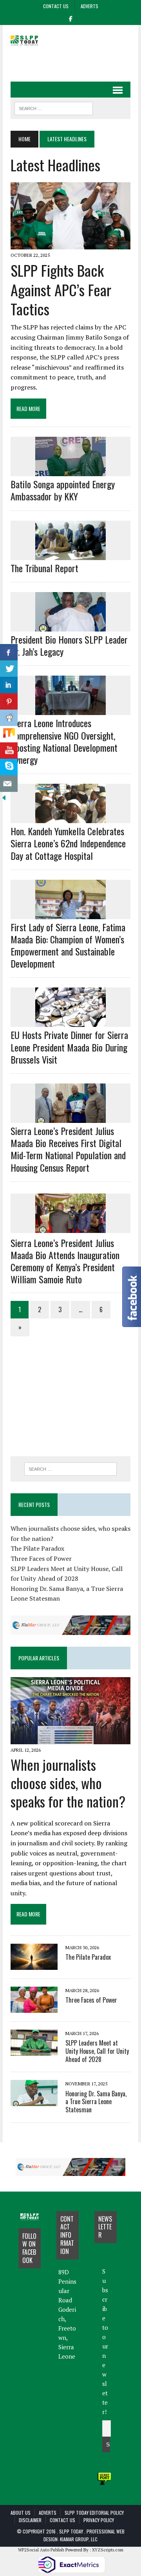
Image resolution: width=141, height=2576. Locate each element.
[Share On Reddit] (9, 718)
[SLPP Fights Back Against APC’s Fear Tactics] (70, 244)
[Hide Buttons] (4, 796)
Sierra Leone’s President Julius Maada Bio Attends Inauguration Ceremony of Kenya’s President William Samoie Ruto (65, 1261)
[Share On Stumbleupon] (9, 734)
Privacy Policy (99, 2520)
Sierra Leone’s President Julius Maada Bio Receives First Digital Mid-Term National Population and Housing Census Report (68, 1149)
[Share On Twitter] (9, 669)
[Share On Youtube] (9, 751)
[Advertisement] (76, 61)
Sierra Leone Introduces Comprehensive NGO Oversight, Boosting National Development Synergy (64, 741)
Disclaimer (30, 2520)
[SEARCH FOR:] (54, 107)
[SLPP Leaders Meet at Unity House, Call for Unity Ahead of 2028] (34, 2050)
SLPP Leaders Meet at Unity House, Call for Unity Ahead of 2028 (97, 2051)
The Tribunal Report (44, 568)
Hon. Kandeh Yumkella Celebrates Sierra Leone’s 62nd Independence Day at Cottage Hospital (68, 843)
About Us (21, 2513)
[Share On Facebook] (9, 652)
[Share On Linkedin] (9, 685)
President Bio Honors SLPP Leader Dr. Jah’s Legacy (69, 645)
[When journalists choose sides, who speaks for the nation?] (70, 1739)
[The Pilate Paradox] (34, 1964)
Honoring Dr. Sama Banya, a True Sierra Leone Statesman (96, 2102)
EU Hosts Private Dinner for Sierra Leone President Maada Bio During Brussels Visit (69, 1047)
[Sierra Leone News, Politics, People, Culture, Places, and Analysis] (30, 40)
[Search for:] (70, 1469)
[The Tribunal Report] (70, 555)
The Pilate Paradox (37, 1548)
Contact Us (56, 6)
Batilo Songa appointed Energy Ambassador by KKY (63, 490)
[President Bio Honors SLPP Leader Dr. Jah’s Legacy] (70, 626)
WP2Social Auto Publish (41, 2550)
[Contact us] (9, 784)
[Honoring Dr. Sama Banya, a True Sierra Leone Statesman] (34, 2101)
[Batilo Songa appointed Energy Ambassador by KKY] (70, 471)
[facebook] (70, 18)
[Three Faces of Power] (34, 2007)
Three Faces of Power (41, 1558)
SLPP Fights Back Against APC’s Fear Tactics (61, 289)
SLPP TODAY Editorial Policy (94, 2513)
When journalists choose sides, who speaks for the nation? (68, 1783)
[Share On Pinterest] (9, 702)
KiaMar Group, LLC (79, 2539)
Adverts (89, 6)
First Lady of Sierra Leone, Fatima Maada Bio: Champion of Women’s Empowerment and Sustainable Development (68, 945)
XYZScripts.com (108, 2550)
